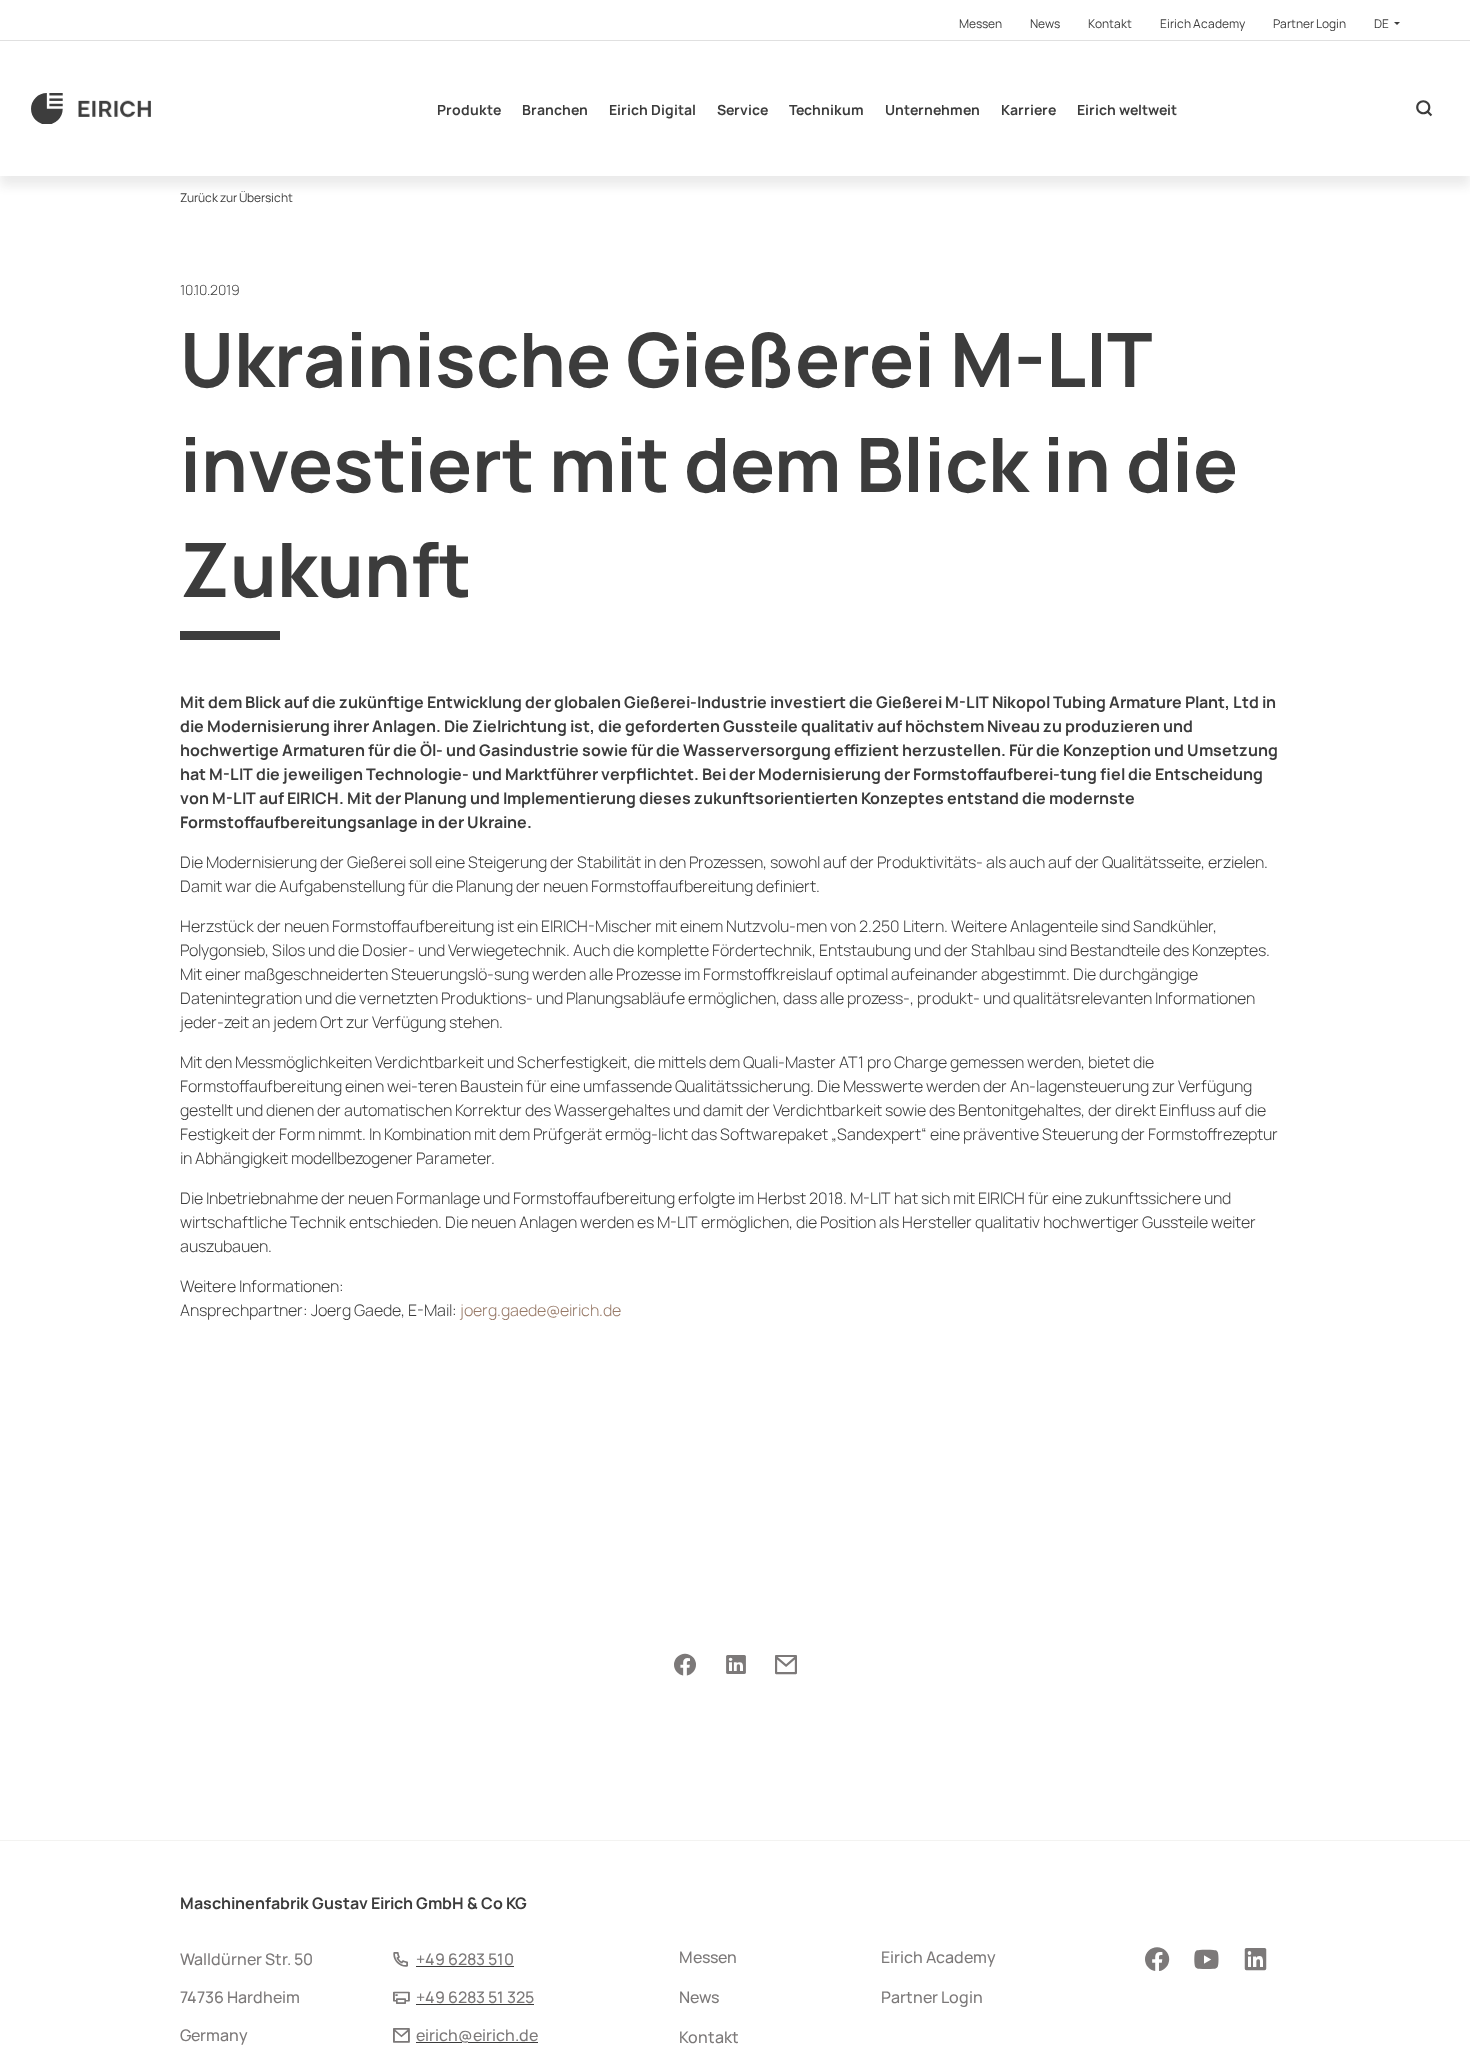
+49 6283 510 (465, 1959)
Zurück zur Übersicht (236, 197)
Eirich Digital (652, 109)
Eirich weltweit (1127, 109)
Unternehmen (932, 109)
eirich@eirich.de (477, 2035)
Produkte (469, 109)
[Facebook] (685, 1665)
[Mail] (785, 1665)
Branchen (555, 109)
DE (1382, 23)
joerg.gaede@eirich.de (540, 1310)
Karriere (1028, 109)
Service (742, 109)
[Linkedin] (735, 1665)
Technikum (826, 109)
